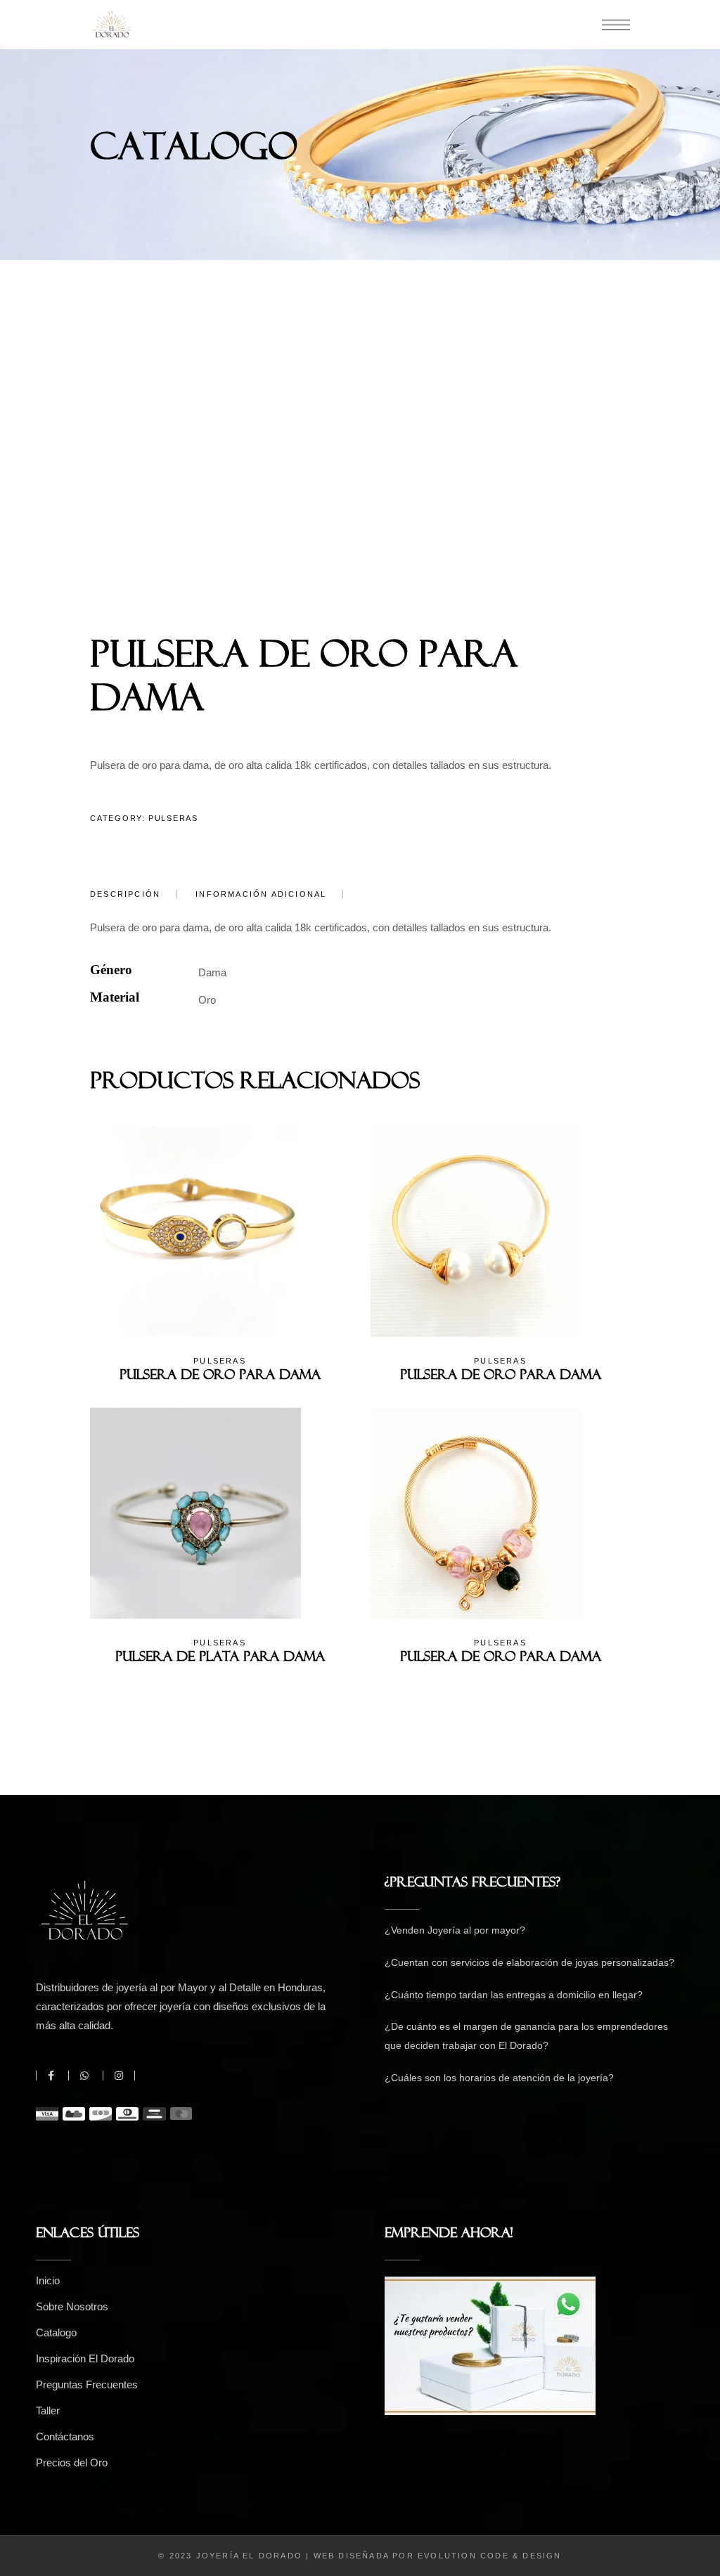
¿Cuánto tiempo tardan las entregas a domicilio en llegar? (514, 1995)
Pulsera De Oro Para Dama (220, 1378)
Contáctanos (65, 2436)
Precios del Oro (72, 2462)
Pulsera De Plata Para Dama (220, 1659)
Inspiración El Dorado (85, 2358)
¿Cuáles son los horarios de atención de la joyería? (499, 2078)
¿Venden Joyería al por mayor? (455, 1930)
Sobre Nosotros (72, 2306)
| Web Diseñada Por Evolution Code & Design (433, 2556)
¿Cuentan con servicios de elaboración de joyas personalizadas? (529, 1962)
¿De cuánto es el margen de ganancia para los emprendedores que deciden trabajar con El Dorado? (526, 2036)
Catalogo (56, 2332)
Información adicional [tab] (261, 894)
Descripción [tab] (125, 894)
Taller (48, 2410)
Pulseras (173, 818)
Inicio (48, 2280)
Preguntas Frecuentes (87, 2384)
